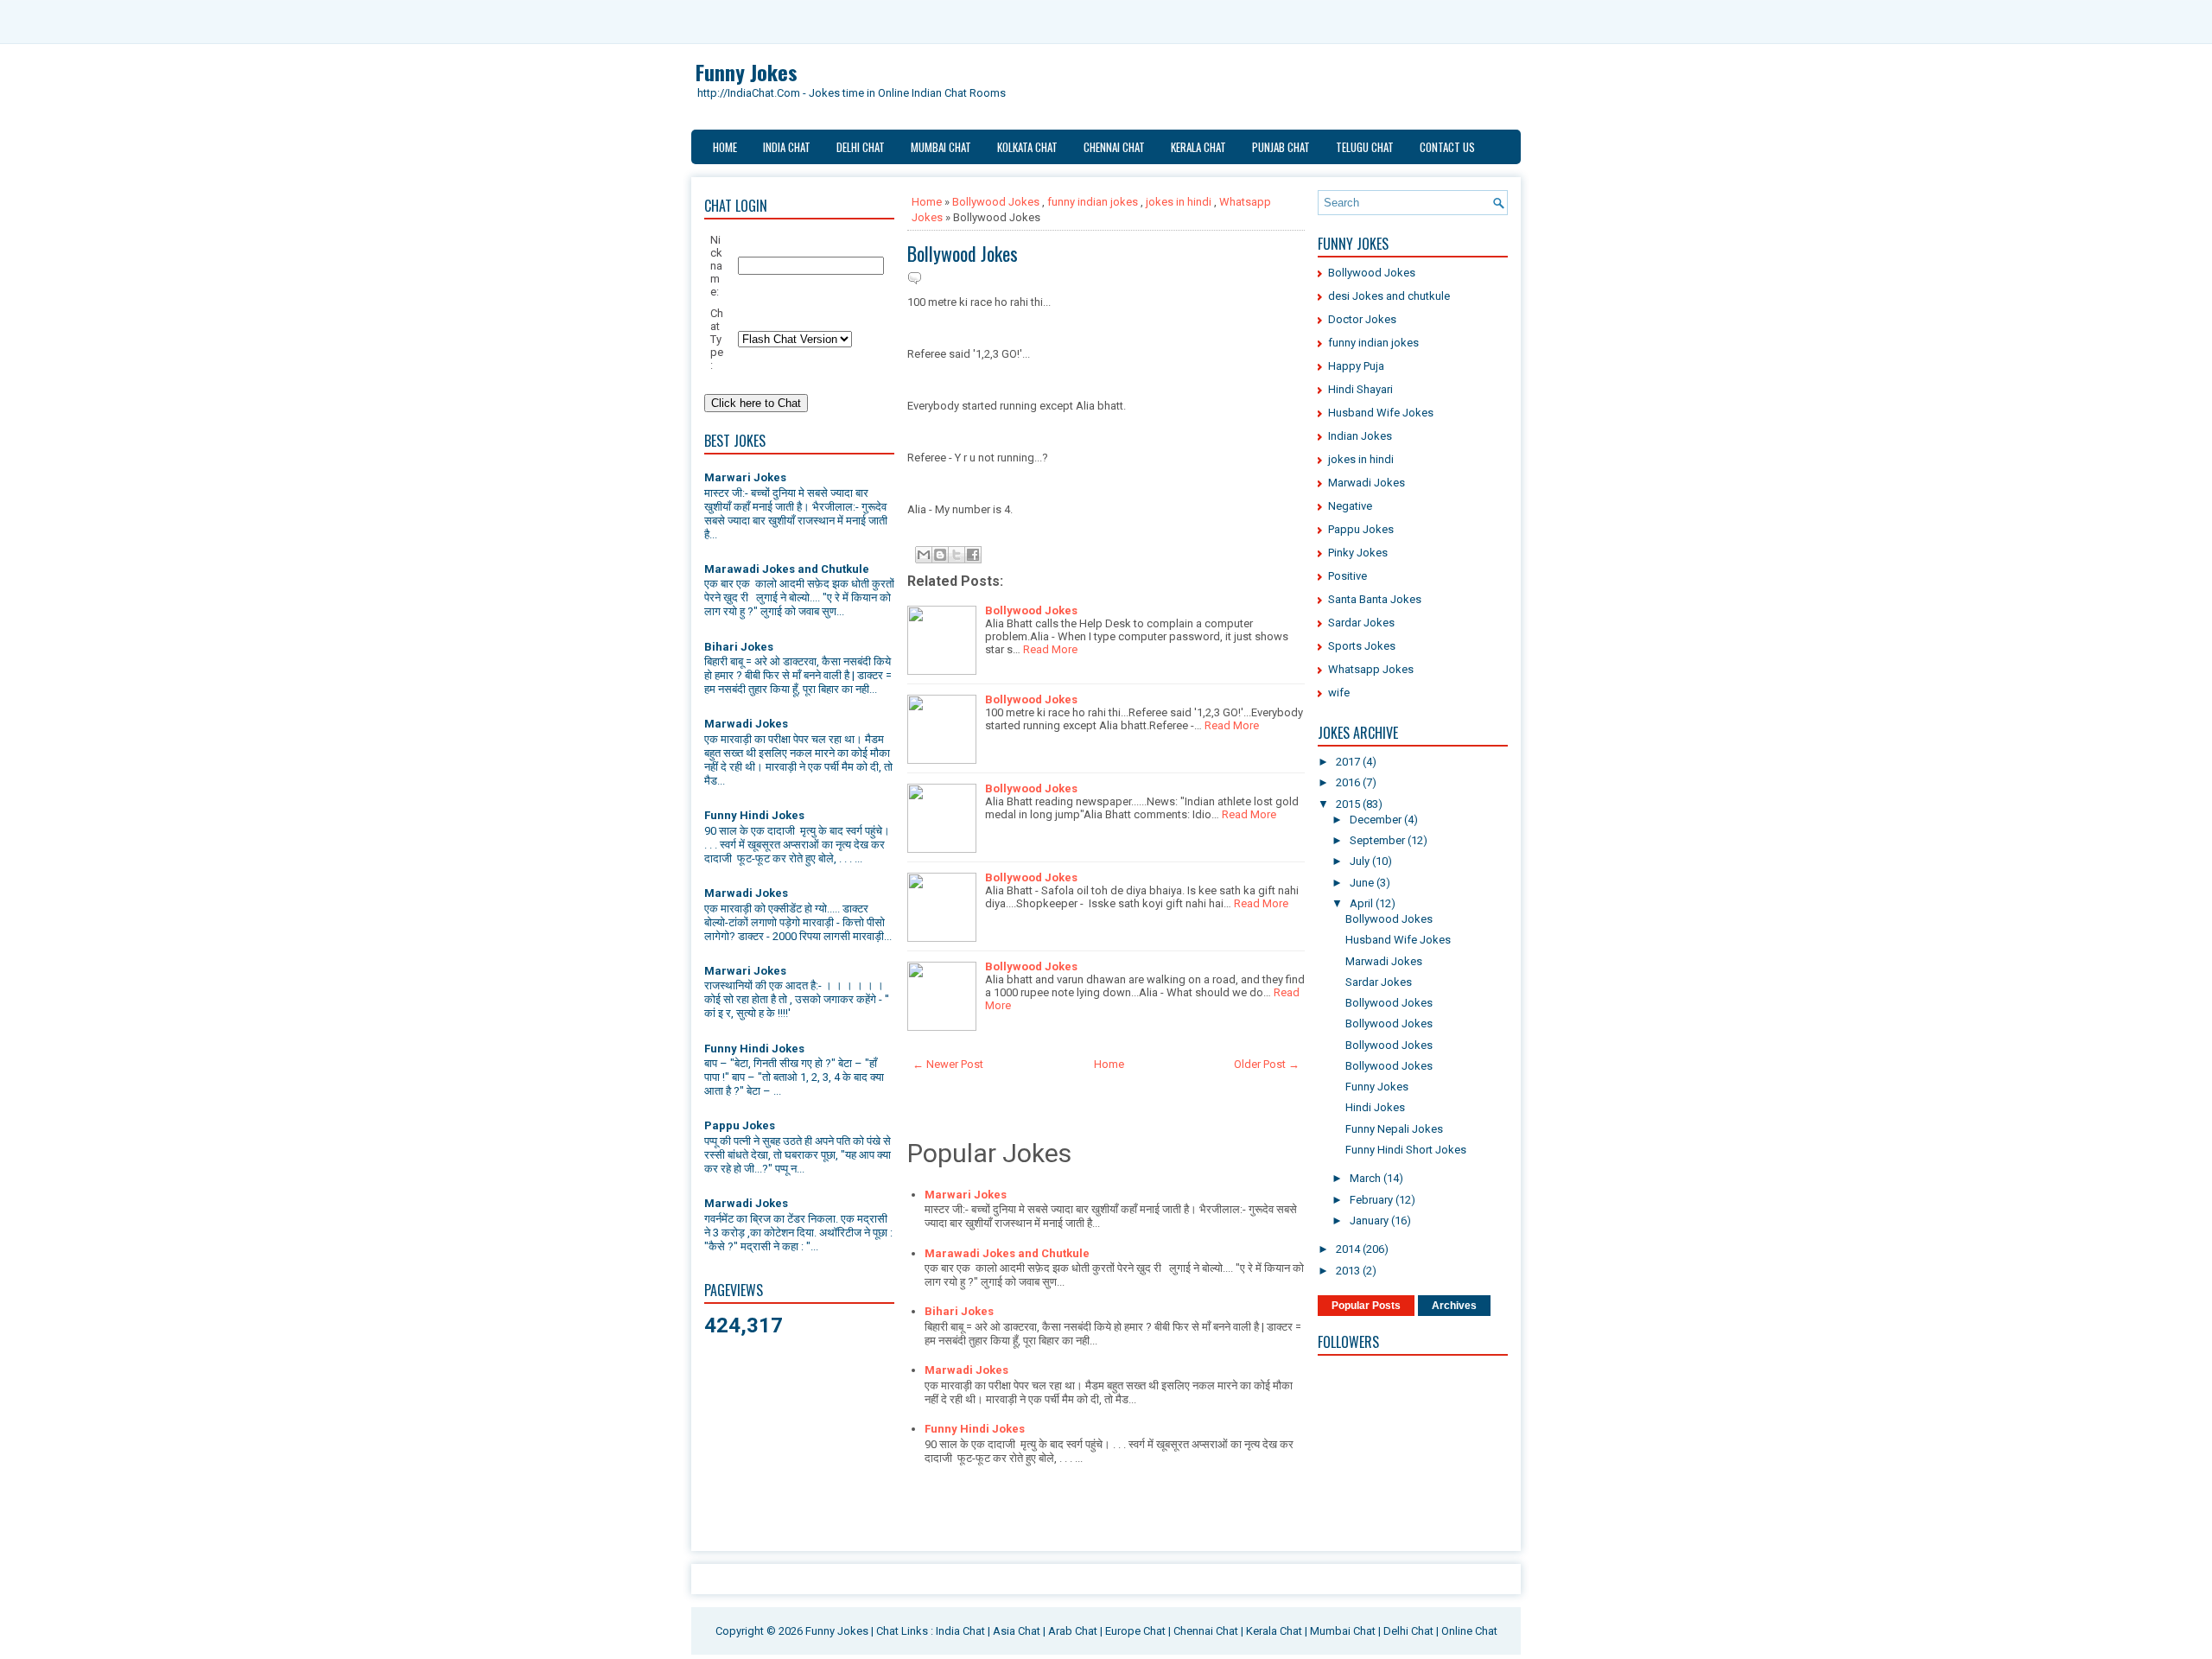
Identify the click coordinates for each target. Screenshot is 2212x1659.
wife (1339, 693)
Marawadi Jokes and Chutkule (787, 569)
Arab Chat (1073, 1631)
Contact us (1447, 147)
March (1367, 1178)
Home (725, 147)
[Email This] (924, 555)
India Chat (787, 147)
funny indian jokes (1093, 202)
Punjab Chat (1281, 147)
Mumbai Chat (941, 147)
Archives (1454, 1306)
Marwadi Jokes (746, 724)
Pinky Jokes (1358, 553)
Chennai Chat (1114, 147)
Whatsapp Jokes (1371, 669)
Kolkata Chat (1027, 147)
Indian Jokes (1360, 436)
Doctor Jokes (1362, 319)
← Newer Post (948, 1064)
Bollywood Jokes (996, 202)
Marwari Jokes (745, 477)
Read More (1050, 649)
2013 (1349, 1271)
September (1379, 840)
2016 (1349, 782)
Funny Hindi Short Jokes (1406, 1150)
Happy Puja (1356, 366)
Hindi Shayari (1360, 389)
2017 (1349, 762)
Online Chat (1469, 1631)
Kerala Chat (1198, 147)
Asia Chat (1017, 1631)
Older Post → (1267, 1064)
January (1370, 1220)
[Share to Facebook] (973, 555)
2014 (1349, 1249)
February (1373, 1200)
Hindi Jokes (1375, 1107)
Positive (1348, 576)
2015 (1349, 804)
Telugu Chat (1365, 147)
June (1363, 883)
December (1377, 820)
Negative (1350, 506)
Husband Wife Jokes (1381, 413)
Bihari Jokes (739, 647)
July (1361, 861)
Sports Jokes (1362, 646)
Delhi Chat (861, 147)
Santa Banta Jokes (1375, 599)
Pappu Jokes (740, 1125)
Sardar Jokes (1361, 623)
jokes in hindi (1179, 202)
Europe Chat (1135, 1631)
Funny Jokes (747, 72)
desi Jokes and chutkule (1389, 296)
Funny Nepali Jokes (1394, 1129)
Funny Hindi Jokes (754, 815)
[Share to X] (957, 555)
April (1363, 903)
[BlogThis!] (940, 555)
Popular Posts (1366, 1306)
